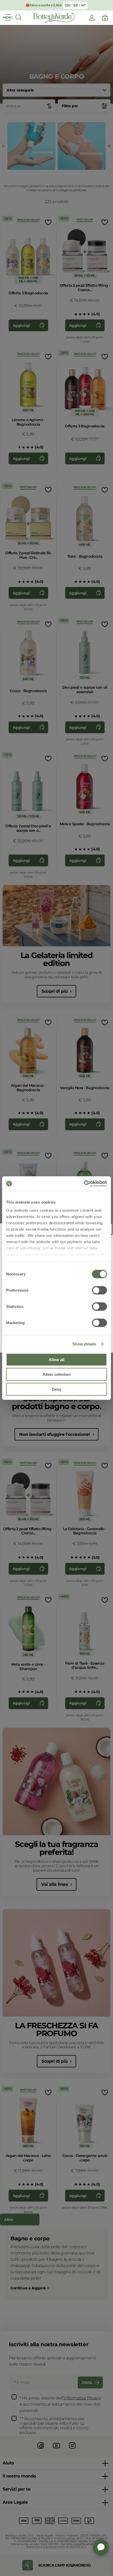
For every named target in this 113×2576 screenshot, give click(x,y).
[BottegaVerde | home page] (54, 18)
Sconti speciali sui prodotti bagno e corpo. (57, 1402)
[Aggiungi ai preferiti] (48, 222)
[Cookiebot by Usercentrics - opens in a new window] (84, 1184)
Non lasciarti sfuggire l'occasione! (55, 1434)
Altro (8, 2220)
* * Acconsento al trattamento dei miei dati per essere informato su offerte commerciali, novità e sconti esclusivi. (54, 2426)
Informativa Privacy (82, 2398)
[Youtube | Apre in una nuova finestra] (56, 2449)
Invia (87, 2383)
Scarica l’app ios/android (65, 2565)
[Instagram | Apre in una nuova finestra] (72, 2449)
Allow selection (57, 1374)
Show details (84, 1344)
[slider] (80, 314)
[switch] (99, 1290)
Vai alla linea (55, 1884)
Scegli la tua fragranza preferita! (57, 1848)
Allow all (56, 1359)
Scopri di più (55, 991)
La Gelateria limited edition (57, 959)
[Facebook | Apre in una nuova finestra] (41, 2449)
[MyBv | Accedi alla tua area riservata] (92, 18)
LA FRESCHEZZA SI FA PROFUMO (56, 2029)
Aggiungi (21, 325)
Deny (56, 1389)
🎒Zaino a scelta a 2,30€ (43, 5)
